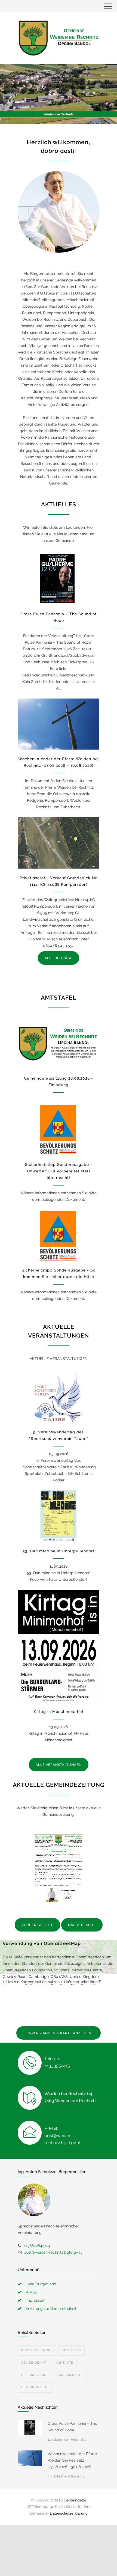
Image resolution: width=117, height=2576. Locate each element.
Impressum (36, 2300)
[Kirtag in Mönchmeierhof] (59, 1646)
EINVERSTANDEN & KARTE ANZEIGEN (59, 2033)
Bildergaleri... (34, 2375)
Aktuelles (71, 2350)
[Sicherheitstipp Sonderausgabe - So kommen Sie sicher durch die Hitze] (59, 1235)
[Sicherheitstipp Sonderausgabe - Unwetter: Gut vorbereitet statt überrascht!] (59, 1130)
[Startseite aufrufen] (59, 38)
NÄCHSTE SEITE (82, 1925)
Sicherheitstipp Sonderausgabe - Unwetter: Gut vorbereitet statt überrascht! (59, 1171)
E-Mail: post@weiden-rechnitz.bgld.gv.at (62, 2136)
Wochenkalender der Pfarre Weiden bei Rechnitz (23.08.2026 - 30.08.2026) (72, 2460)
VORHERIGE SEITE (37, 1925)
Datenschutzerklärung (69, 2513)
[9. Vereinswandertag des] (59, 1397)
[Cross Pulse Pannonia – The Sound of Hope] (59, 579)
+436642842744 (37, 2246)
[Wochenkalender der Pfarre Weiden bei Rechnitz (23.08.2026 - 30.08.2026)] (59, 724)
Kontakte (64, 2363)
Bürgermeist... (70, 2375)
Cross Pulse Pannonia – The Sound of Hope (72, 2427)
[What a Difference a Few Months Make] (30, 2428)
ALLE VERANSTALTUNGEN (59, 1765)
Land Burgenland (41, 2284)
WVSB (31, 2292)
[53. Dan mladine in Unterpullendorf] (59, 1516)
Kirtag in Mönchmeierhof (59, 1712)
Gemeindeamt (34, 2363)
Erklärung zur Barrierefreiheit (51, 2308)
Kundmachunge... (37, 2350)
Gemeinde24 (75, 2500)
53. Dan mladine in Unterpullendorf (59, 1551)
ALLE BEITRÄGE (59, 958)
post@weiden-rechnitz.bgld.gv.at (53, 2252)
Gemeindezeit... (35, 2387)
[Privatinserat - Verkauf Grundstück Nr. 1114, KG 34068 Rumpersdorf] (59, 843)
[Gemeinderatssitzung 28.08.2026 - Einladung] (59, 1043)
